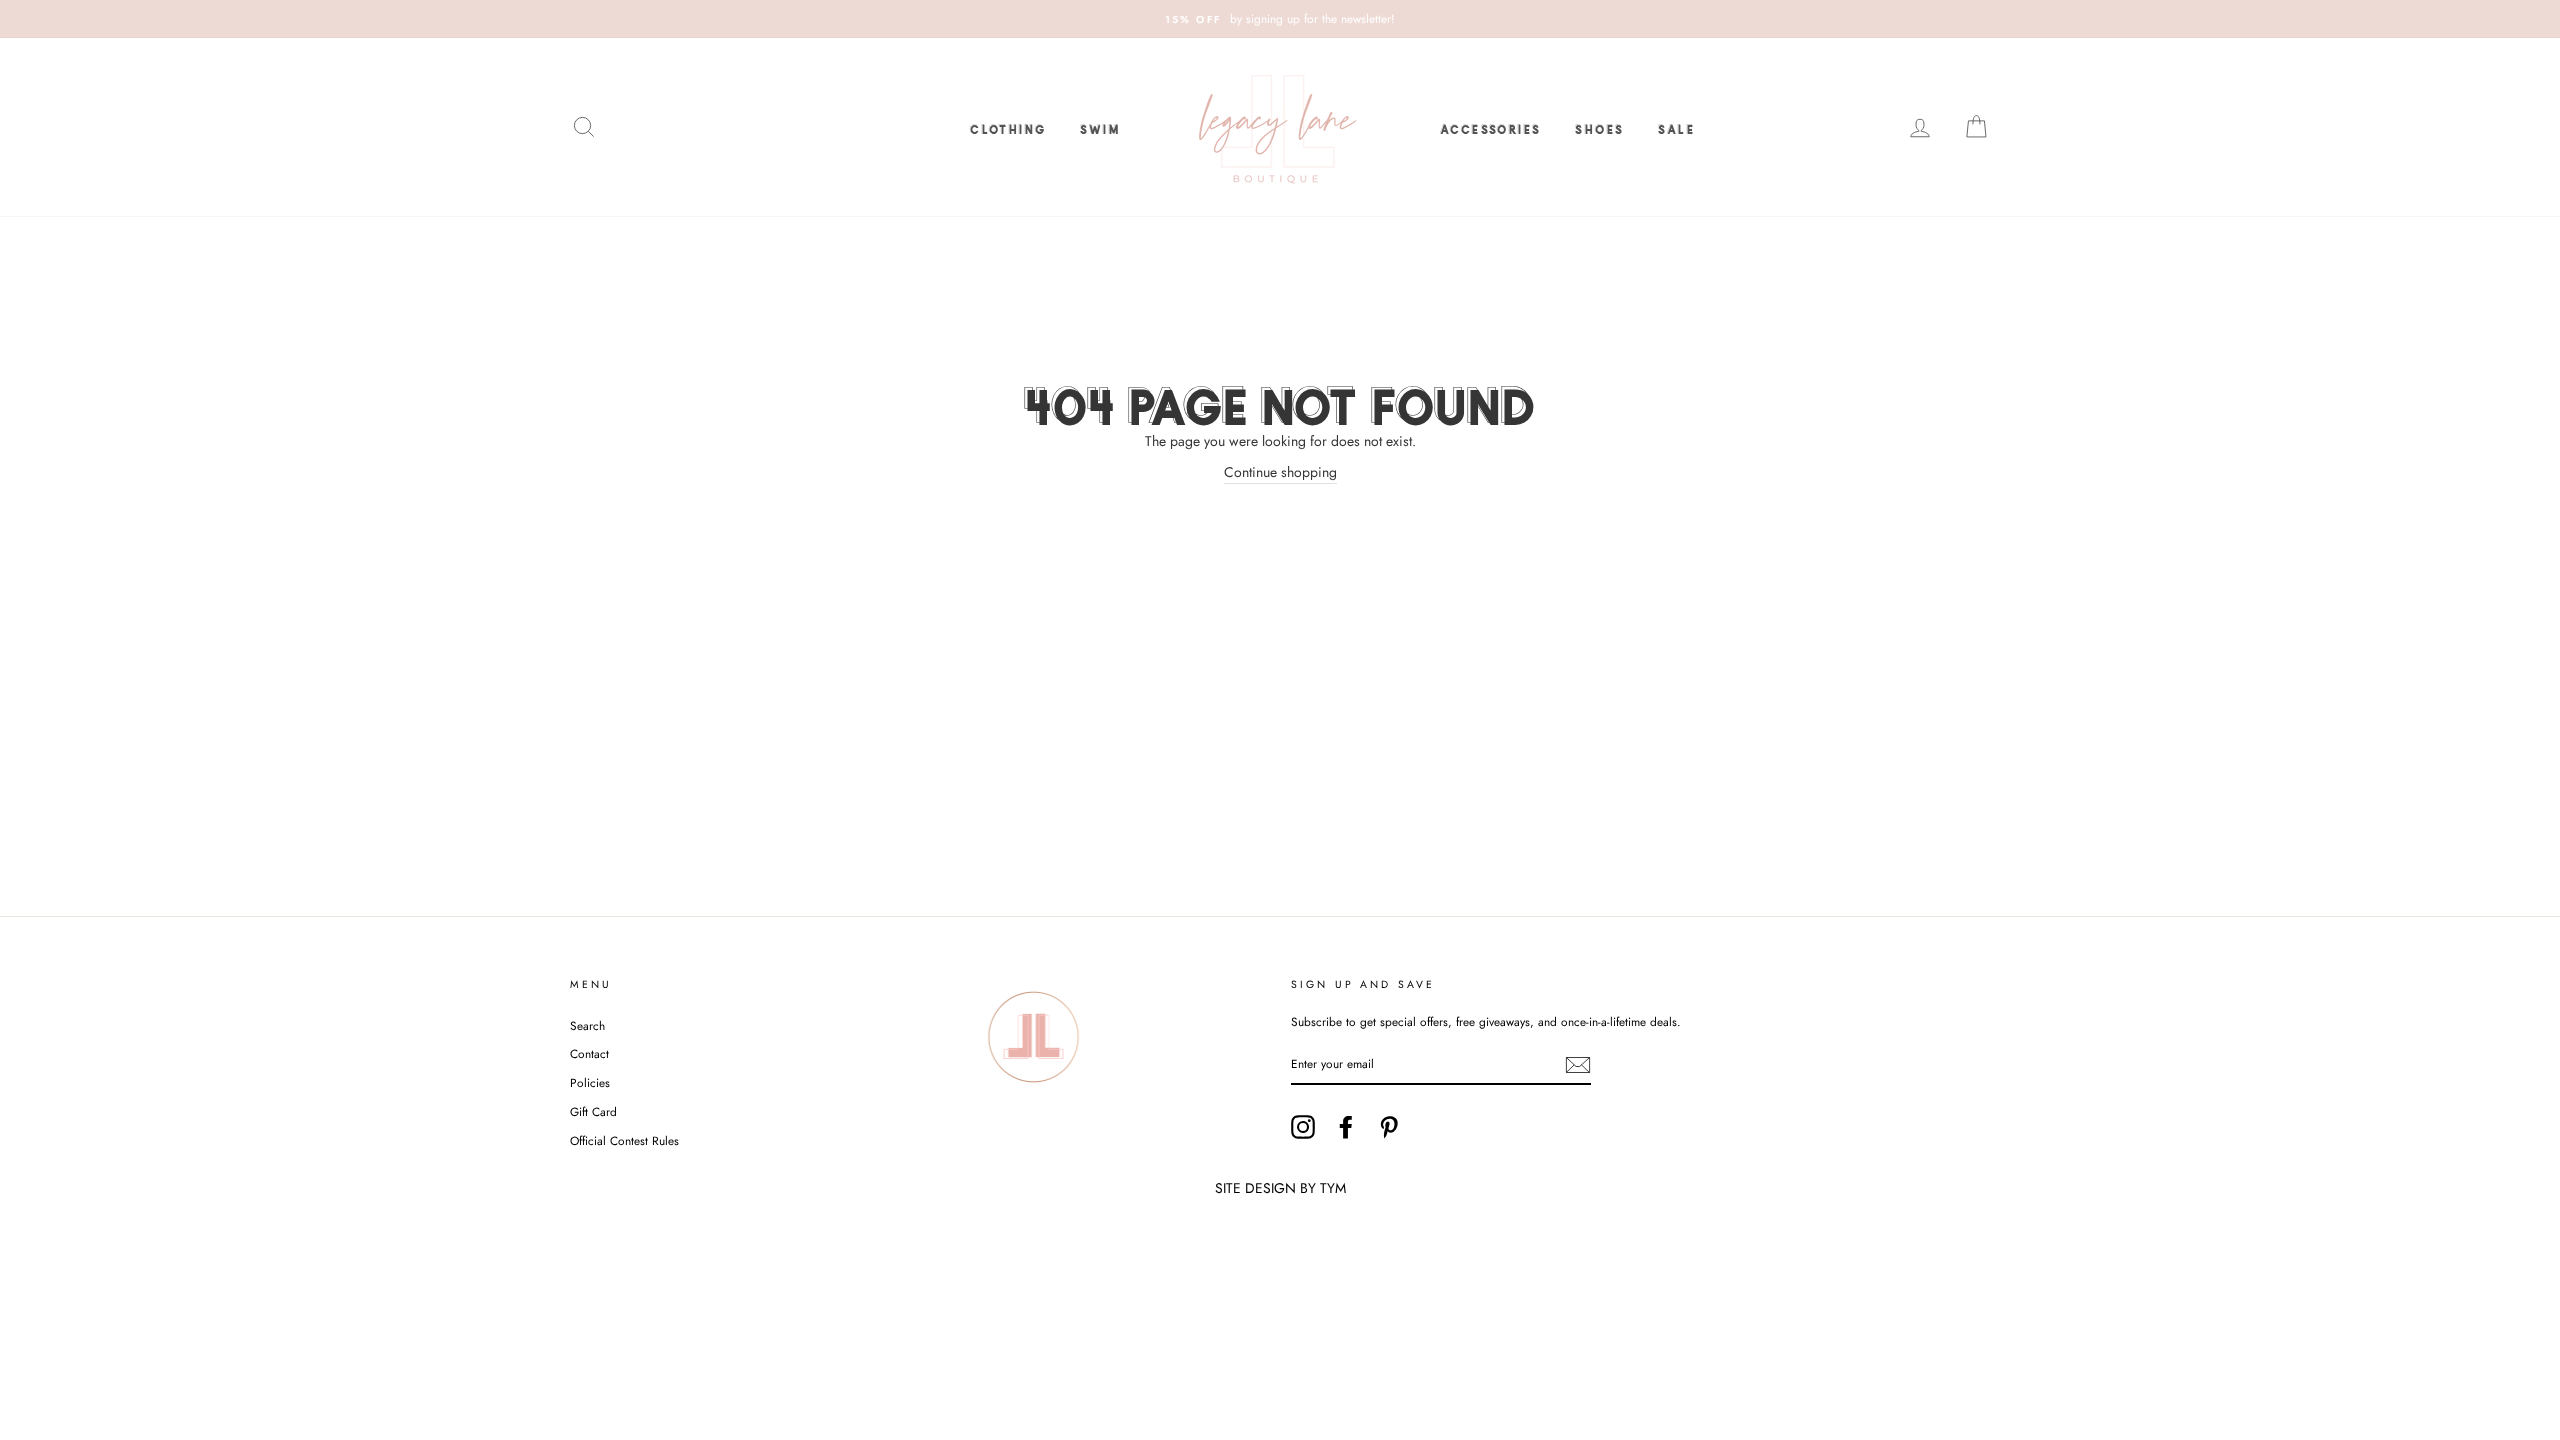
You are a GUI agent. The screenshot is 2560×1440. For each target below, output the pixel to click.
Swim (1100, 127)
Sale (1676, 127)
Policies (590, 1082)
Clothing (1008, 127)
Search (587, 1025)
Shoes (1599, 127)
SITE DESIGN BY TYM (1280, 1188)
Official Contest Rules (624, 1140)
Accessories (1490, 127)
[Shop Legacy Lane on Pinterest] (1389, 1127)
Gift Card (593, 1111)
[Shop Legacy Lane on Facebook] (1346, 1127)
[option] (1280, 19)
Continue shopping (1280, 472)
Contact (589, 1053)
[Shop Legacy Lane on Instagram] (1303, 1127)
